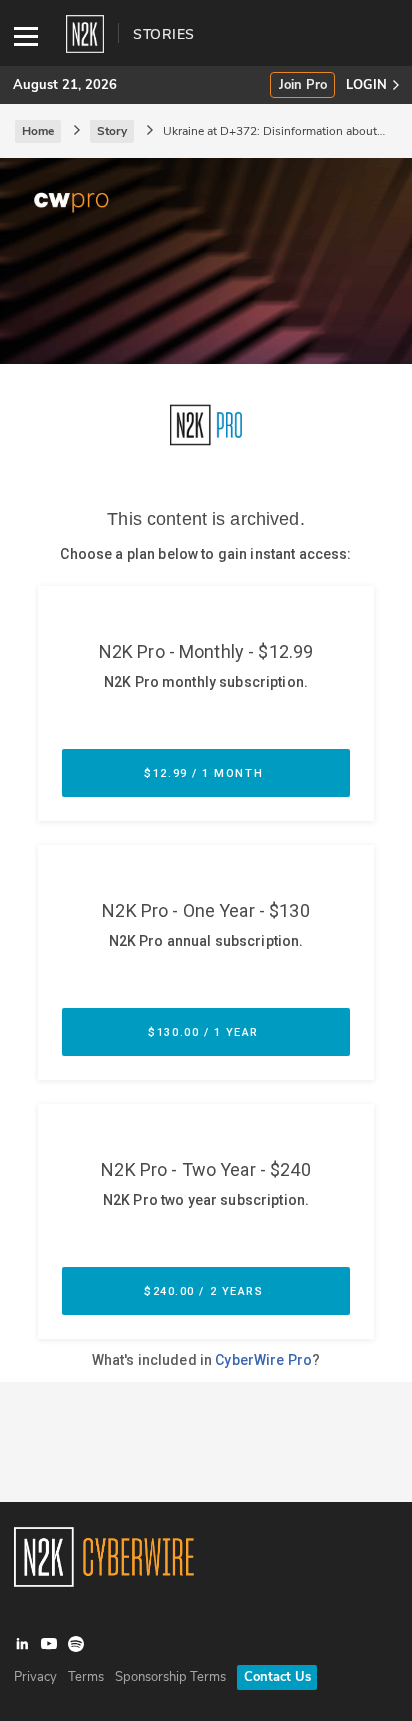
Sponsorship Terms (170, 1677)
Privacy (35, 1677)
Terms (86, 1677)
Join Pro (303, 85)
